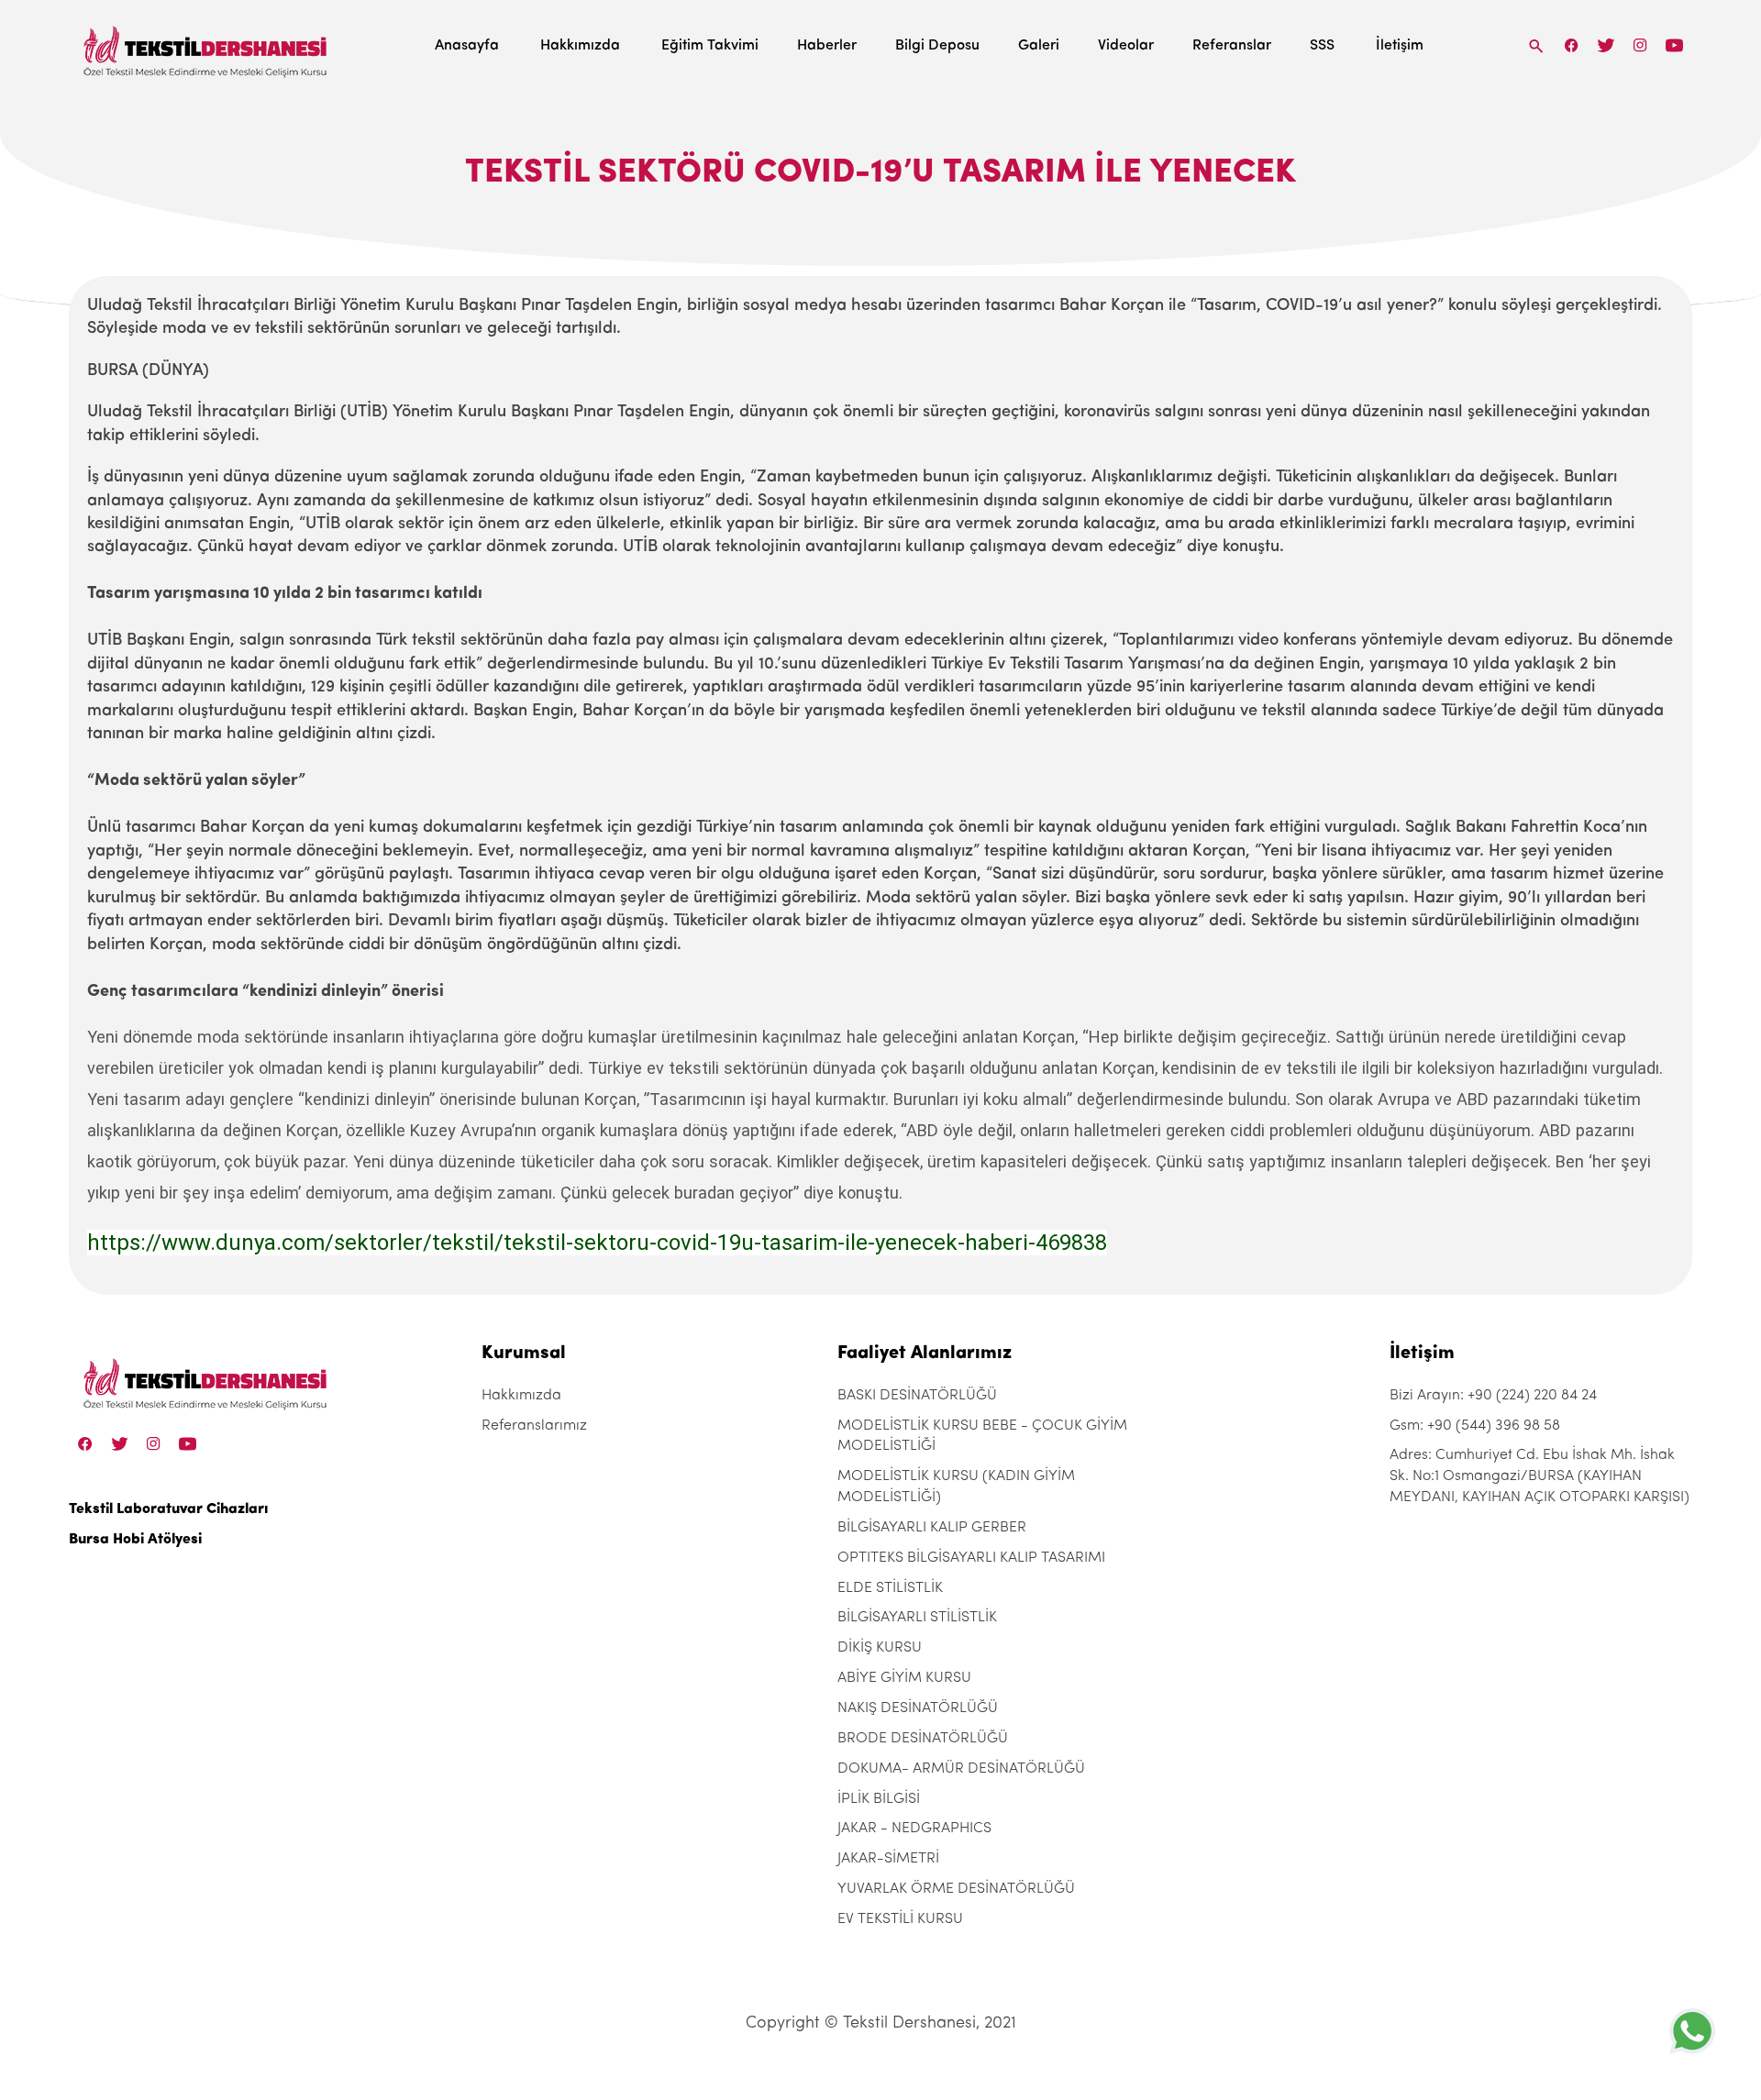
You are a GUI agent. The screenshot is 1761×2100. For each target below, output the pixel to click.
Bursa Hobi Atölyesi (135, 1540)
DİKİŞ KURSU (880, 1648)
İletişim (1400, 46)
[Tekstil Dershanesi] (206, 46)
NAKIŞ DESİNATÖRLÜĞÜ (918, 1708)
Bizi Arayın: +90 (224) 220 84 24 (1493, 1396)
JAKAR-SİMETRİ (888, 1859)
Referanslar (1232, 46)
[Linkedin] (1674, 45)
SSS (1322, 46)
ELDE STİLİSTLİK (890, 1588)
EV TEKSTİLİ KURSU (900, 1919)
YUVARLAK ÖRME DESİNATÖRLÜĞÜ (956, 1889)
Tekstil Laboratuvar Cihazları (168, 1509)
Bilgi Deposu (937, 46)
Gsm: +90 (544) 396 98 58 (1475, 1426)
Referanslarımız (534, 1426)
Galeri (1039, 46)
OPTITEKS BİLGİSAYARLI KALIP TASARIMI (971, 1558)
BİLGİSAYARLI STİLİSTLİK (917, 1618)
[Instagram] (1640, 45)
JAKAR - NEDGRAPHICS (914, 1829)
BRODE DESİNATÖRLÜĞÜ (923, 1739)
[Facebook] (1572, 45)
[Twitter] (1606, 45)
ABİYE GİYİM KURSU (904, 1678)
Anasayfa (467, 46)
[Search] (1536, 45)
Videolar (1126, 46)
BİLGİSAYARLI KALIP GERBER (932, 1528)
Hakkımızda (580, 46)
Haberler (827, 46)
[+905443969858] (1692, 2031)
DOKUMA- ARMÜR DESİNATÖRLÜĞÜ (961, 1769)
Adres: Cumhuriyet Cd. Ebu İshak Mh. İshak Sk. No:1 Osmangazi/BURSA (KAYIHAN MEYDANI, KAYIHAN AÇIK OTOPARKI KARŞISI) (1539, 1476)
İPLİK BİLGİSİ (879, 1799)
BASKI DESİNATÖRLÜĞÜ (917, 1396)
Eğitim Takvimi (710, 46)
